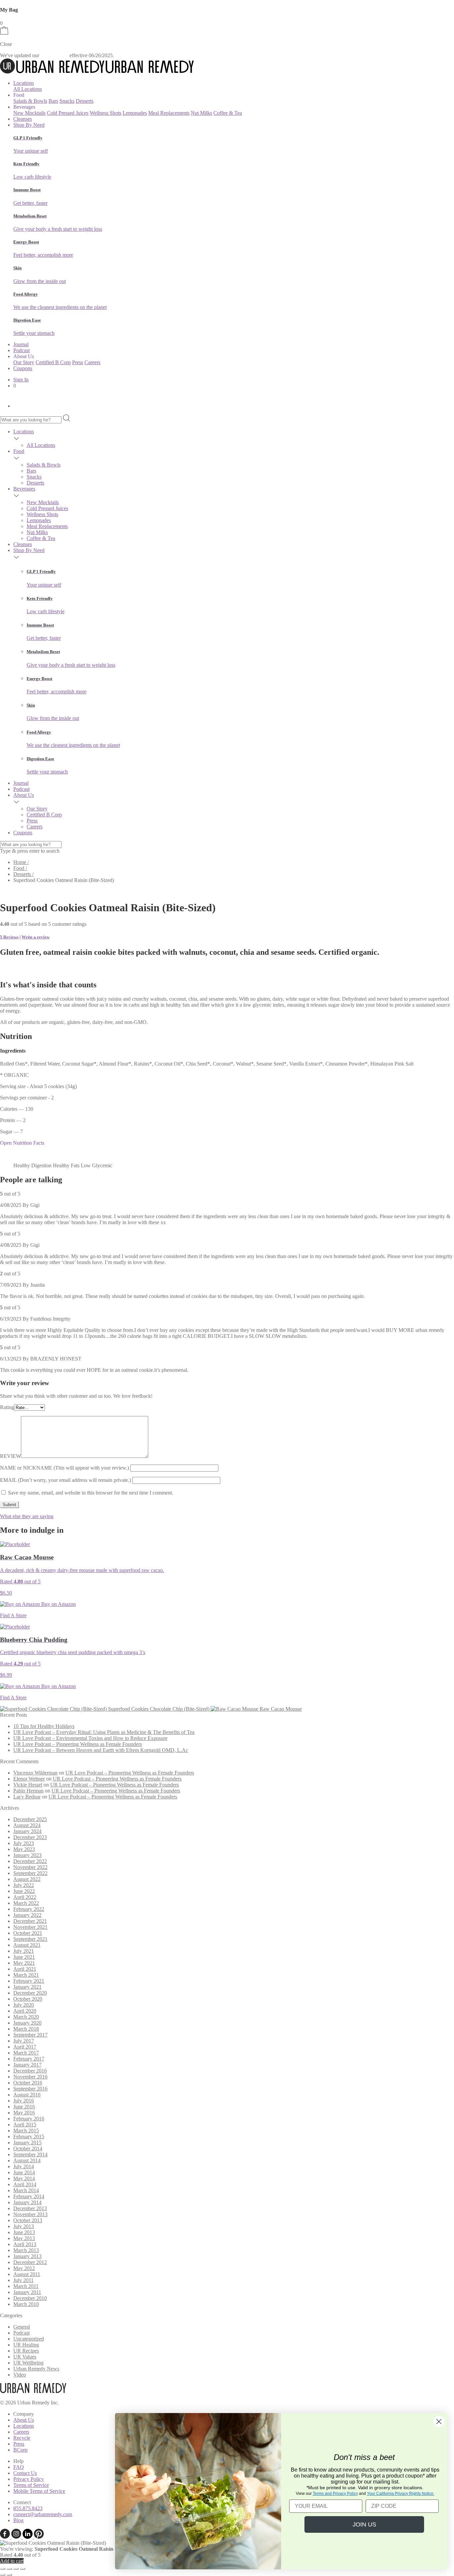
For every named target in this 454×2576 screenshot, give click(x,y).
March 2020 (26, 2017)
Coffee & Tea (228, 113)
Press (78, 362)
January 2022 (27, 1915)
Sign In (21, 380)
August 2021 (27, 1945)
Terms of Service (31, 2485)
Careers (92, 362)
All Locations (28, 89)
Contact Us (25, 2473)
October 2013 (28, 2220)
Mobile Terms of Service (39, 2491)
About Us (24, 795)
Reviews (9, 937)
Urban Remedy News (36, 2369)
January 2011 (27, 2292)
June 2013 (24, 2232)
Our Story (24, 362)
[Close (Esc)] (23, 2569)
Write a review (36, 937)
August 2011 (27, 2274)
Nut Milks (201, 113)
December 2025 (30, 1819)
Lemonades (135, 113)
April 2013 (25, 2244)
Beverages (24, 489)
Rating (7, 1407)
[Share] (16, 2569)
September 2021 (30, 1939)
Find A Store (13, 1615)
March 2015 (26, 2131)
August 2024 (27, 1825)
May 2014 (24, 2178)
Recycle (22, 2438)
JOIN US (364, 2524)
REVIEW (10, 1456)
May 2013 (24, 2238)
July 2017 (24, 2041)
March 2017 (26, 2053)
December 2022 (30, 1861)
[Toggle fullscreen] (9, 2569)
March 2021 (26, 1975)
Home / (21, 862)
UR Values (25, 2357)
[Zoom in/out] (3, 2569)
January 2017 (27, 2065)
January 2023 (27, 1855)
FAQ (19, 2467)
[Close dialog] (439, 2422)
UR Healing (26, 2345)
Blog (18, 2520)
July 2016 (24, 2101)
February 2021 (29, 1981)
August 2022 (27, 1879)
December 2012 (30, 2262)
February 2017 (29, 2059)
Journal (21, 344)
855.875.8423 (28, 2508)
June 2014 (24, 2172)
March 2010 (26, 2304)
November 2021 (30, 1927)
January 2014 (27, 2202)
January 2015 (27, 2143)
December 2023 (30, 1837)
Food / (20, 868)
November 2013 (30, 2214)
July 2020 (24, 2005)
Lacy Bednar (27, 1797)
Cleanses (23, 119)
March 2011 (26, 2286)
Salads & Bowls (30, 101)
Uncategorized (29, 2339)
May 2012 (24, 2268)
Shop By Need (29, 125)
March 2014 (26, 2190)
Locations (24, 83)
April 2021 (25, 1969)
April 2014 (25, 2184)
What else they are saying (27, 1516)
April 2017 (25, 2047)
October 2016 (28, 2083)
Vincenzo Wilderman (35, 1773)
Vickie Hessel (28, 1785)
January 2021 (27, 1987)
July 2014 (24, 2166)
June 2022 (24, 1891)
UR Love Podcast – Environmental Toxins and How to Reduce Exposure (90, 1738)
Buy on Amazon (58, 1604)
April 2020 (25, 2011)
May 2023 (24, 1849)
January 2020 (27, 2023)
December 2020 (30, 1993)
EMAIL (65, 1480)
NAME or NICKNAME (64, 1468)
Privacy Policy (29, 2479)
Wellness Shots (106, 113)
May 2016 (24, 2113)
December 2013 (30, 2208)
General (22, 2327)
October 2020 (28, 1999)
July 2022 (24, 1885)
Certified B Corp (53, 362)
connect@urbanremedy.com (43, 2514)
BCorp (20, 2450)
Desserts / (23, 874)
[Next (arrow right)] (9, 2575)
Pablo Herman (28, 1791)
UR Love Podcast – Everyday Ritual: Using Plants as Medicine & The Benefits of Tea (104, 1732)
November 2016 (30, 2077)
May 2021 (24, 1963)
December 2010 (30, 2298)
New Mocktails (29, 113)
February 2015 (29, 2137)
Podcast (21, 350)
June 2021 (24, 1957)
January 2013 (27, 2256)
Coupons (23, 368)
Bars (53, 101)
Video (20, 2375)
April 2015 (25, 2125)
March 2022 (26, 1903)
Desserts (85, 101)
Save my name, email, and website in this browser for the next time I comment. (91, 1493)
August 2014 (27, 2160)
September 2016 (30, 2089)
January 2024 (27, 1831)
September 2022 (30, 1873)
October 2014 (28, 2148)
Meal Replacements (169, 113)
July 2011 (23, 2280)
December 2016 (30, 2071)
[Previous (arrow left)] (3, 2575)
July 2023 (24, 1843)
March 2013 (26, 2250)
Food (19, 451)
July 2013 (24, 2226)
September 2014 (30, 2154)
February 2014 (29, 2196)
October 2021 (28, 1933)
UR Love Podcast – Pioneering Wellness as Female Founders (78, 1744)
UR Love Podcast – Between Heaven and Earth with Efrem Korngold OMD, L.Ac (101, 1750)
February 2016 (29, 2119)
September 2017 (30, 2035)
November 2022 (30, 1867)
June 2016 (24, 2107)
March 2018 (26, 2029)
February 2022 (29, 1909)
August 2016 (27, 2095)
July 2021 (24, 1951)
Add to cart (12, 2561)
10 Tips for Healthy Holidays (44, 1726)
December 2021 (30, 1921)
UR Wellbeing (28, 2363)
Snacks (67, 101)
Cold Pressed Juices (68, 113)
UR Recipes (26, 2351)
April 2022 (25, 1897)
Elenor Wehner (29, 1779)
